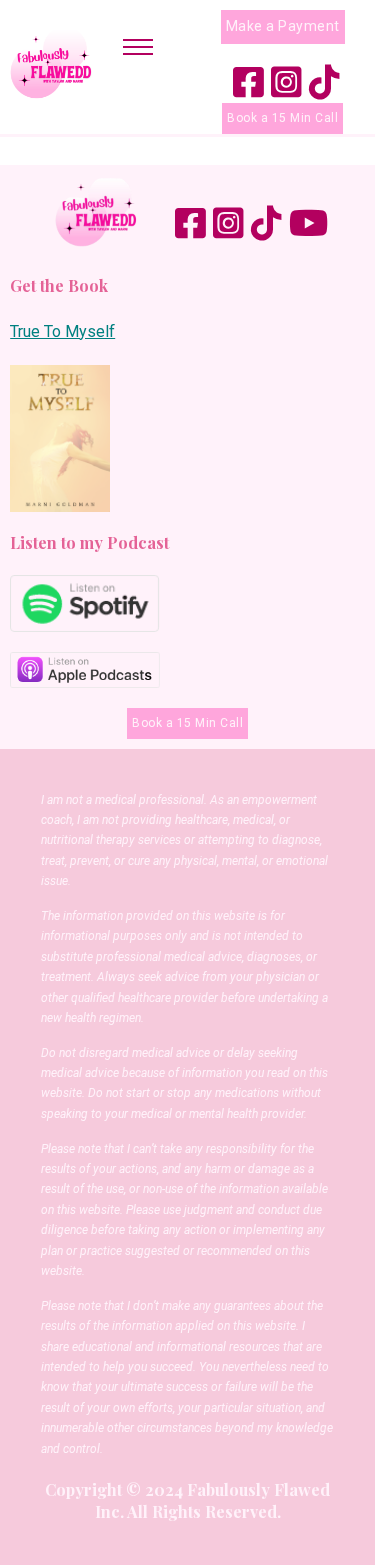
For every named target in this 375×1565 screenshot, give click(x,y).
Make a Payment (283, 26)
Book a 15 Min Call (282, 118)
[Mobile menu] (138, 47)
